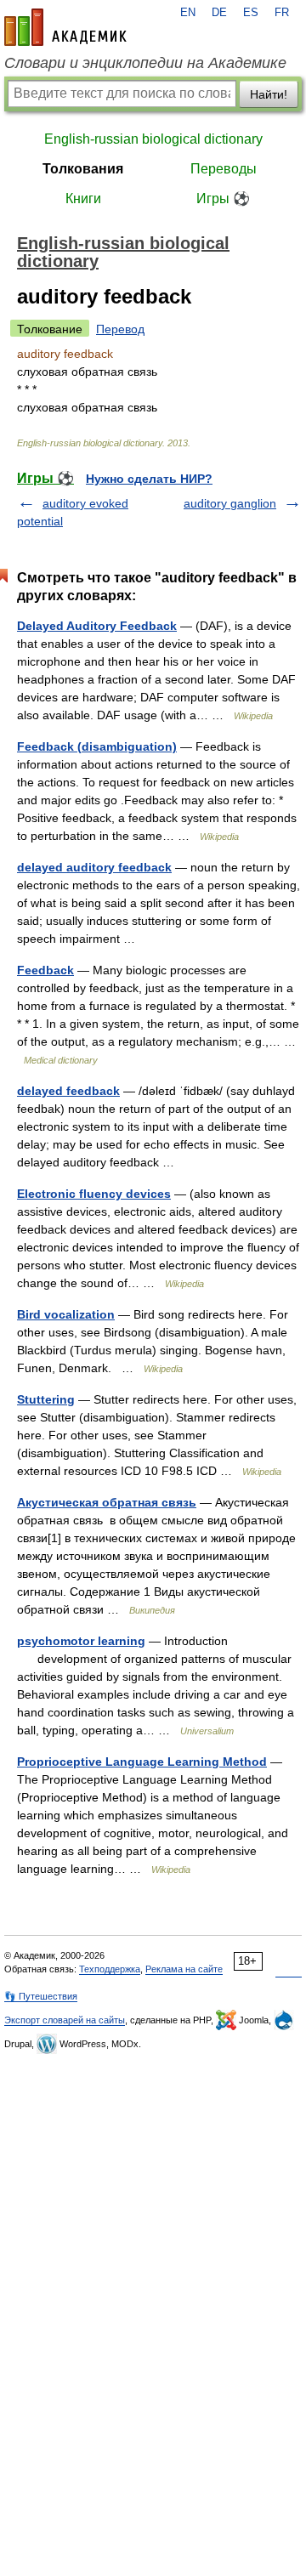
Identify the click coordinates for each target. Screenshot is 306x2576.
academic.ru (65, 27)
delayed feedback (68, 1091)
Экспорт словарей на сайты (65, 2020)
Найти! (269, 94)
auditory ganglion (230, 503)
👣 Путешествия (41, 1996)
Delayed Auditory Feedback (97, 626)
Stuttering (46, 1399)
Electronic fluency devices (94, 1194)
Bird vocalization (66, 1314)
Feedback (45, 970)
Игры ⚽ (223, 199)
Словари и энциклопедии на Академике (145, 63)
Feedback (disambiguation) (97, 746)
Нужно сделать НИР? (149, 479)
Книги (83, 199)
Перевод (120, 329)
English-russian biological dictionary (153, 139)
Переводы (224, 169)
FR (282, 13)
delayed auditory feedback (94, 867)
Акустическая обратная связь (107, 1502)
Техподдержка (110, 1969)
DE (219, 13)
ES (251, 13)
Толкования (83, 169)
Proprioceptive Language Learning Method (142, 1762)
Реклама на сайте (184, 1969)
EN (188, 13)
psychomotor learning (81, 1641)
